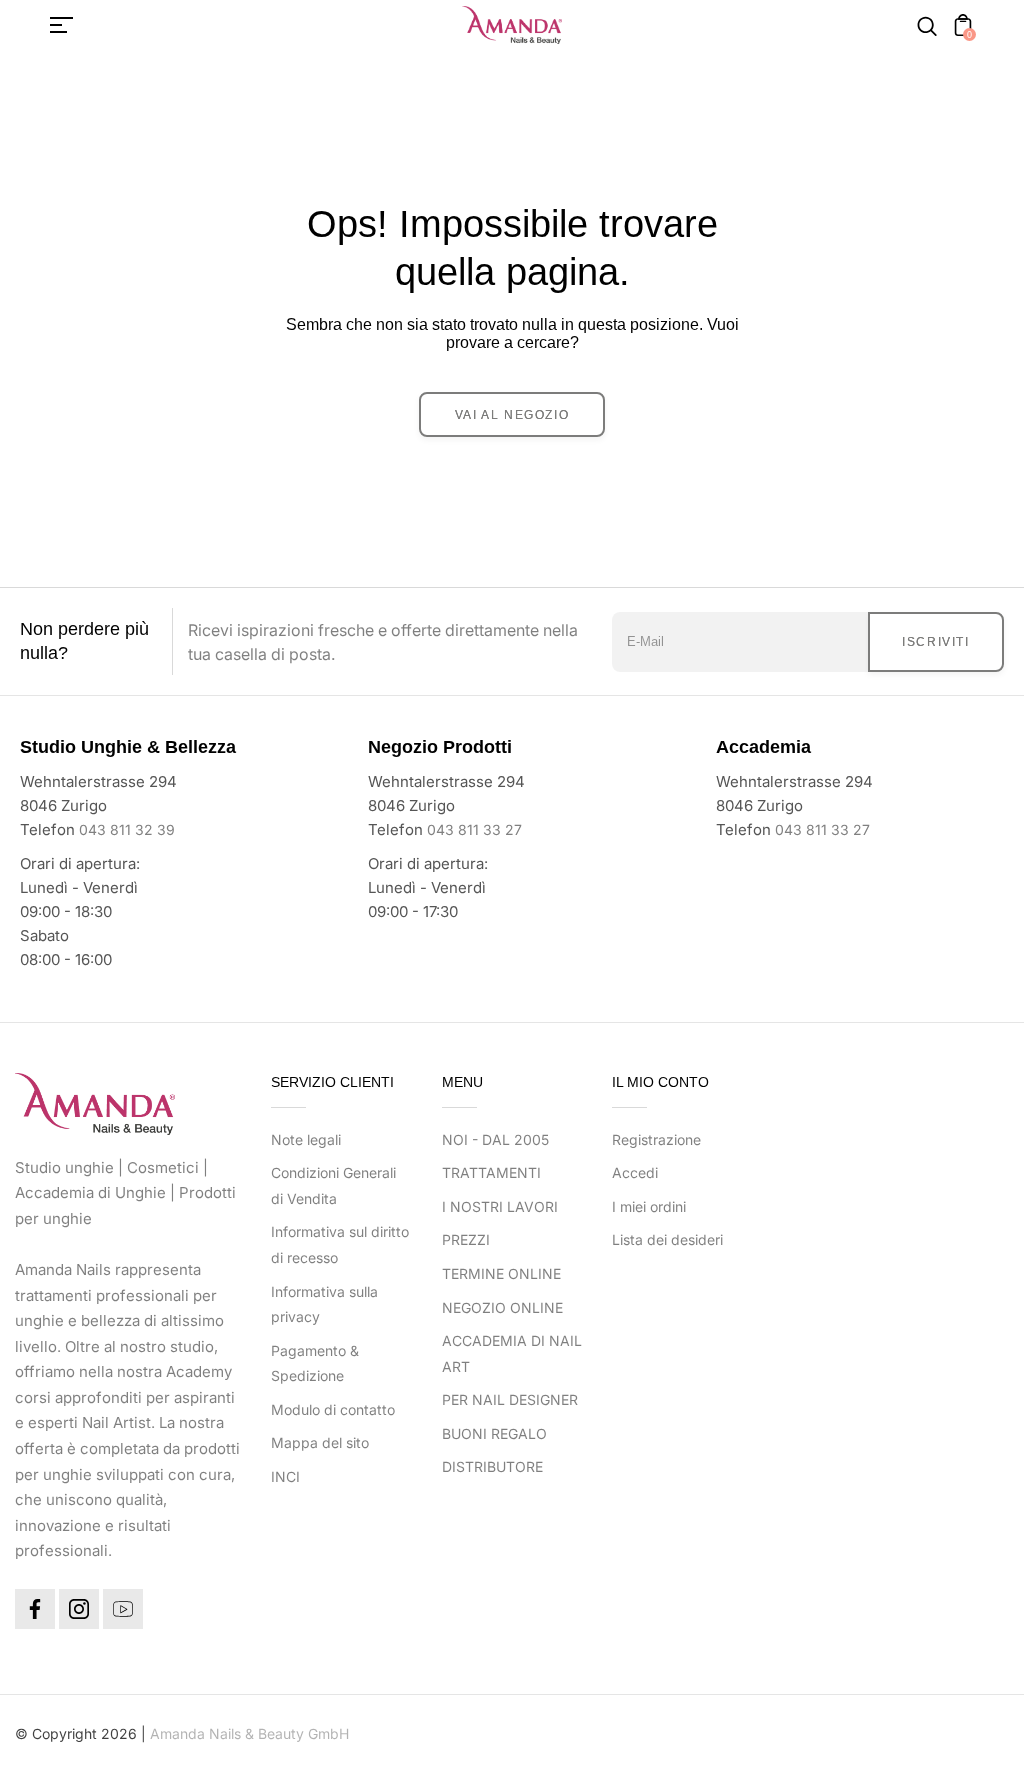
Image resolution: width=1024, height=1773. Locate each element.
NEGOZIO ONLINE (502, 1307)
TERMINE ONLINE (501, 1273)
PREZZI (466, 1239)
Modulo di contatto (333, 1409)
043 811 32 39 (127, 829)
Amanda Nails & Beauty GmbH (249, 1733)
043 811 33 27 (474, 829)
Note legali (306, 1139)
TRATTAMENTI (491, 1172)
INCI (285, 1476)
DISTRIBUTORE (492, 1466)
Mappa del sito (320, 1442)
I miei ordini (649, 1206)
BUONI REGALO (494, 1433)
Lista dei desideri (667, 1239)
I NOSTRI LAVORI (500, 1206)
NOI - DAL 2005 (495, 1139)
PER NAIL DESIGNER (510, 1399)
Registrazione (656, 1139)
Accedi (635, 1172)
